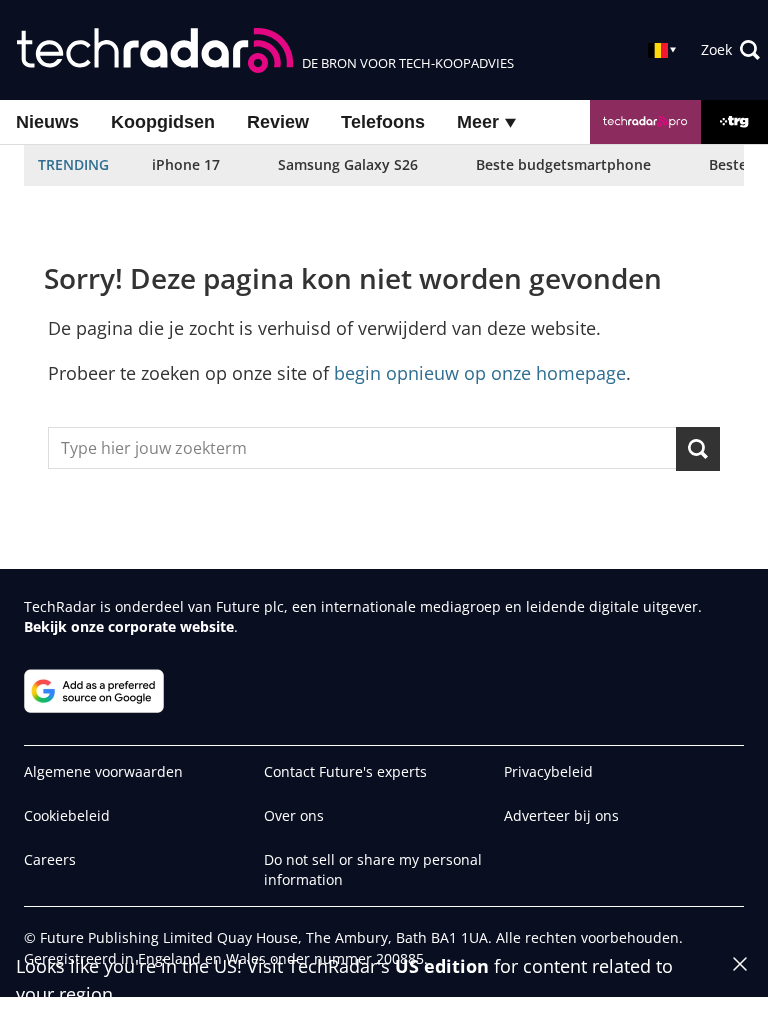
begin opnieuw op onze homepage (480, 373)
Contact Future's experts (345, 771)
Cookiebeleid (67, 815)
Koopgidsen (163, 122)
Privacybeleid (548, 771)
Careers (50, 859)
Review (278, 122)
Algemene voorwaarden (103, 771)
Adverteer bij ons (561, 815)
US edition (442, 966)
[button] (730, 50)
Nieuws (47, 122)
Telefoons (383, 122)
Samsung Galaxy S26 (348, 164)
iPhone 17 (186, 164)
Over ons (294, 815)
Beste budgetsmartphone (563, 164)
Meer (480, 122)
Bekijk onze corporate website (129, 626)
